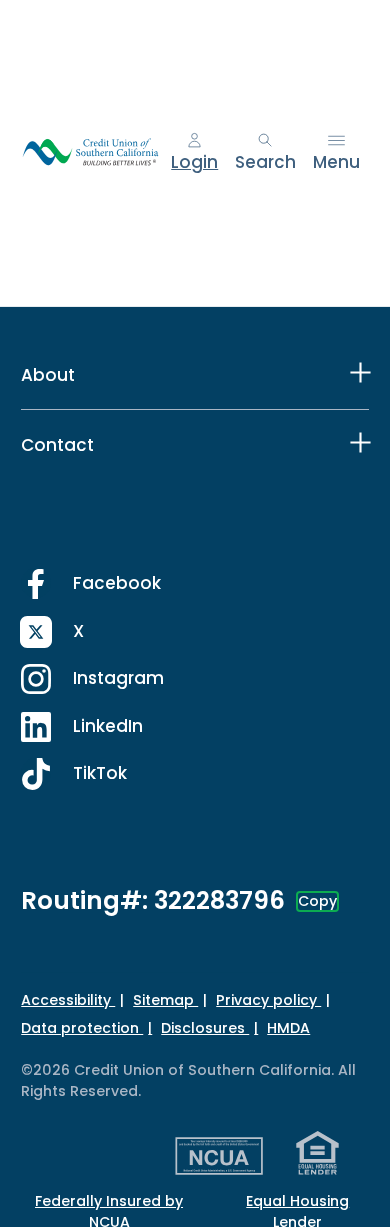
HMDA (288, 1028)
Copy (317, 901)
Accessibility (68, 1000)
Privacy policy (268, 1000)
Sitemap (165, 1000)
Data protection (82, 1028)
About (48, 375)
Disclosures (205, 1028)
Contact (57, 445)
